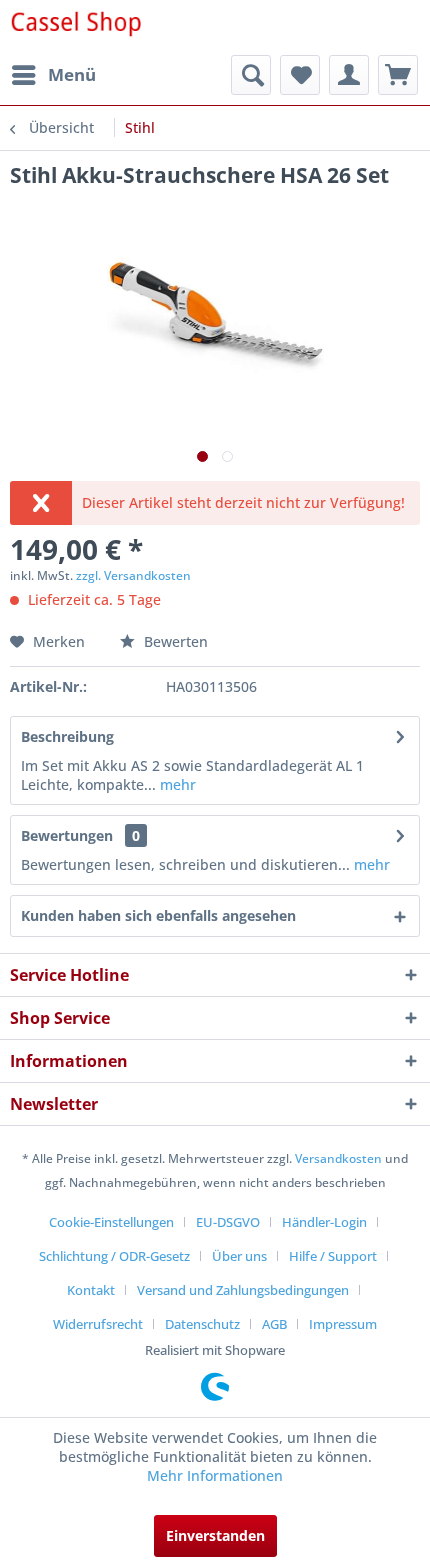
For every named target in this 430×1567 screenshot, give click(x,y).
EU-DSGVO (228, 1222)
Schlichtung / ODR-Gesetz (114, 1256)
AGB (274, 1324)
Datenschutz (202, 1324)
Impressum (343, 1324)
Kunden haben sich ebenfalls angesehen (158, 915)
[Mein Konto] (349, 75)
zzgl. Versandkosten (133, 575)
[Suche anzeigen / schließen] (251, 75)
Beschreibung (67, 736)
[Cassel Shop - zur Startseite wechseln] (75, 27)
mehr (176, 784)
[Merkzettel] (300, 75)
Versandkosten (338, 1158)
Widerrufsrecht (98, 1324)
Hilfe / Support (333, 1256)
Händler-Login (324, 1222)
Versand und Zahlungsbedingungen (243, 1290)
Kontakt (91, 1290)
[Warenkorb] (398, 75)
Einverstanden (215, 1535)
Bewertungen (67, 835)
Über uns (239, 1256)
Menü (72, 74)
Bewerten (174, 641)
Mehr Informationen (215, 1475)
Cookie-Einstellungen (111, 1222)
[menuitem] (53, 75)
